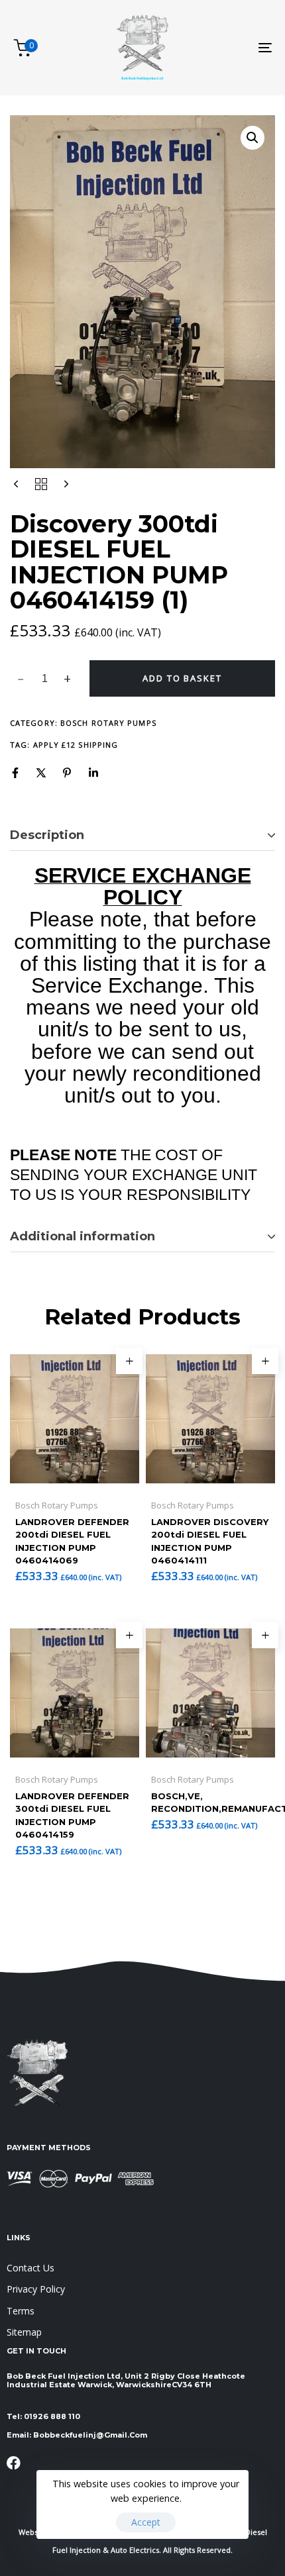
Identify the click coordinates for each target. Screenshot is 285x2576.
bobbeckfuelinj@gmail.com (90, 2435)
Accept (146, 2522)
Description (47, 835)
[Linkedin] (93, 773)
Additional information (83, 1236)
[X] (41, 773)
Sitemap (24, 2332)
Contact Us (30, 2268)
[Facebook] (15, 773)
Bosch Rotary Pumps (108, 723)
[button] (253, 138)
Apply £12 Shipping (76, 745)
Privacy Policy (36, 2289)
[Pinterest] (67, 773)
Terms (21, 2311)
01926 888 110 (52, 2416)
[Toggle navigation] (229, 48)
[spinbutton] (45, 679)
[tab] (142, 836)
